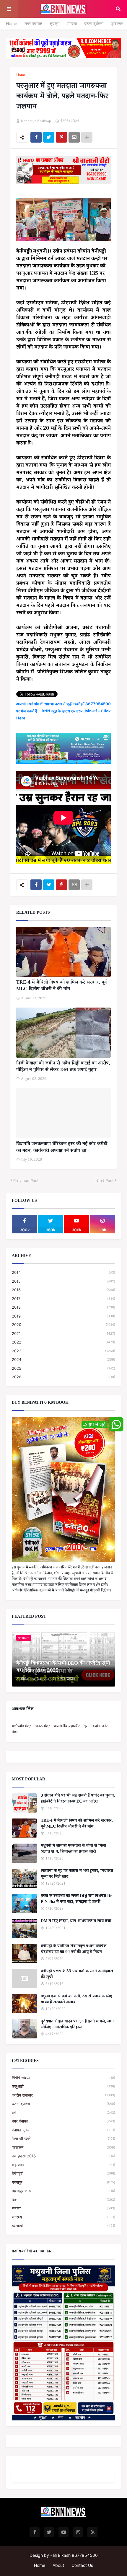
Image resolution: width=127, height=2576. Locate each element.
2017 (63, 1299)
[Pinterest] (61, 137)
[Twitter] (49, 137)
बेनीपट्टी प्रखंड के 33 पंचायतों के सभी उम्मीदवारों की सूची (77, 1975)
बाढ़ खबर (63, 2165)
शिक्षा (63, 2200)
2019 (63, 1316)
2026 (63, 1377)
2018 (63, 1307)
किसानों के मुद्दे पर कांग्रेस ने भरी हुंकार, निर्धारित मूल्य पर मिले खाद (77, 1874)
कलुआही (63, 2086)
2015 (63, 1281)
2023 (63, 1351)
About (58, 2565)
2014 (63, 1272)
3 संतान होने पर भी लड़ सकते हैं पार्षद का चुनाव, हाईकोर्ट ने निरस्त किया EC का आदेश (78, 1799)
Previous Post (26, 1181)
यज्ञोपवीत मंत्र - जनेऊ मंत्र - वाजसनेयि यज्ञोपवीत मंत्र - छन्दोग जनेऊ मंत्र (60, 1729)
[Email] (74, 137)
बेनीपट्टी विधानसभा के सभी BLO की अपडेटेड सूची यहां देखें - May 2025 (63, 1668)
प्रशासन (117, 23)
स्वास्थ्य (63, 2217)
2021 (63, 1333)
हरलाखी (63, 2226)
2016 (63, 1290)
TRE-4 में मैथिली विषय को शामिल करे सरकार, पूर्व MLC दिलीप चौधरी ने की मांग (61, 986)
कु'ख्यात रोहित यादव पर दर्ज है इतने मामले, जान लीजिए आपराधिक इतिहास (77, 2025)
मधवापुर (63, 2182)
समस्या (72, 23)
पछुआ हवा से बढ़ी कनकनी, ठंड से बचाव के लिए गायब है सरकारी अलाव (76, 2000)
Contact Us (82, 2565)
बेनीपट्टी (63, 2173)
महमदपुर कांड (63, 2191)
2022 (63, 1342)
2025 (63, 1368)
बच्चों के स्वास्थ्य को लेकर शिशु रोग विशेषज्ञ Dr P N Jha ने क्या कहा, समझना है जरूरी (76, 1900)
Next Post (105, 1181)
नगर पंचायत (33, 23)
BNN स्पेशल (63, 2078)
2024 (63, 1359)
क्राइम (54, 23)
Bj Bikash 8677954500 (75, 2555)
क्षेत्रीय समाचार (63, 2095)
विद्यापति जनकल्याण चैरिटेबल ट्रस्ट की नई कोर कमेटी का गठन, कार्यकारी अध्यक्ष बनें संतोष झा (62, 1148)
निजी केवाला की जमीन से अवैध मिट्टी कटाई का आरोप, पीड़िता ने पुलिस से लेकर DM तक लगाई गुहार (63, 1067)
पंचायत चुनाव (63, 2130)
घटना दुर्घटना (94, 23)
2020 (63, 1325)
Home (12, 23)
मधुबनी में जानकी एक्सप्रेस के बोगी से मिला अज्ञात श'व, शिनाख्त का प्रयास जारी (73, 1849)
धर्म (63, 2113)
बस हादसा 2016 (63, 2156)
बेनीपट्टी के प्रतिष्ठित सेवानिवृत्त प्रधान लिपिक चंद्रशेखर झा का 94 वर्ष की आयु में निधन (74, 1950)
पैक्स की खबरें (63, 2138)
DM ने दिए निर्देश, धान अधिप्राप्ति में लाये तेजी (76, 1922)
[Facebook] (36, 137)
